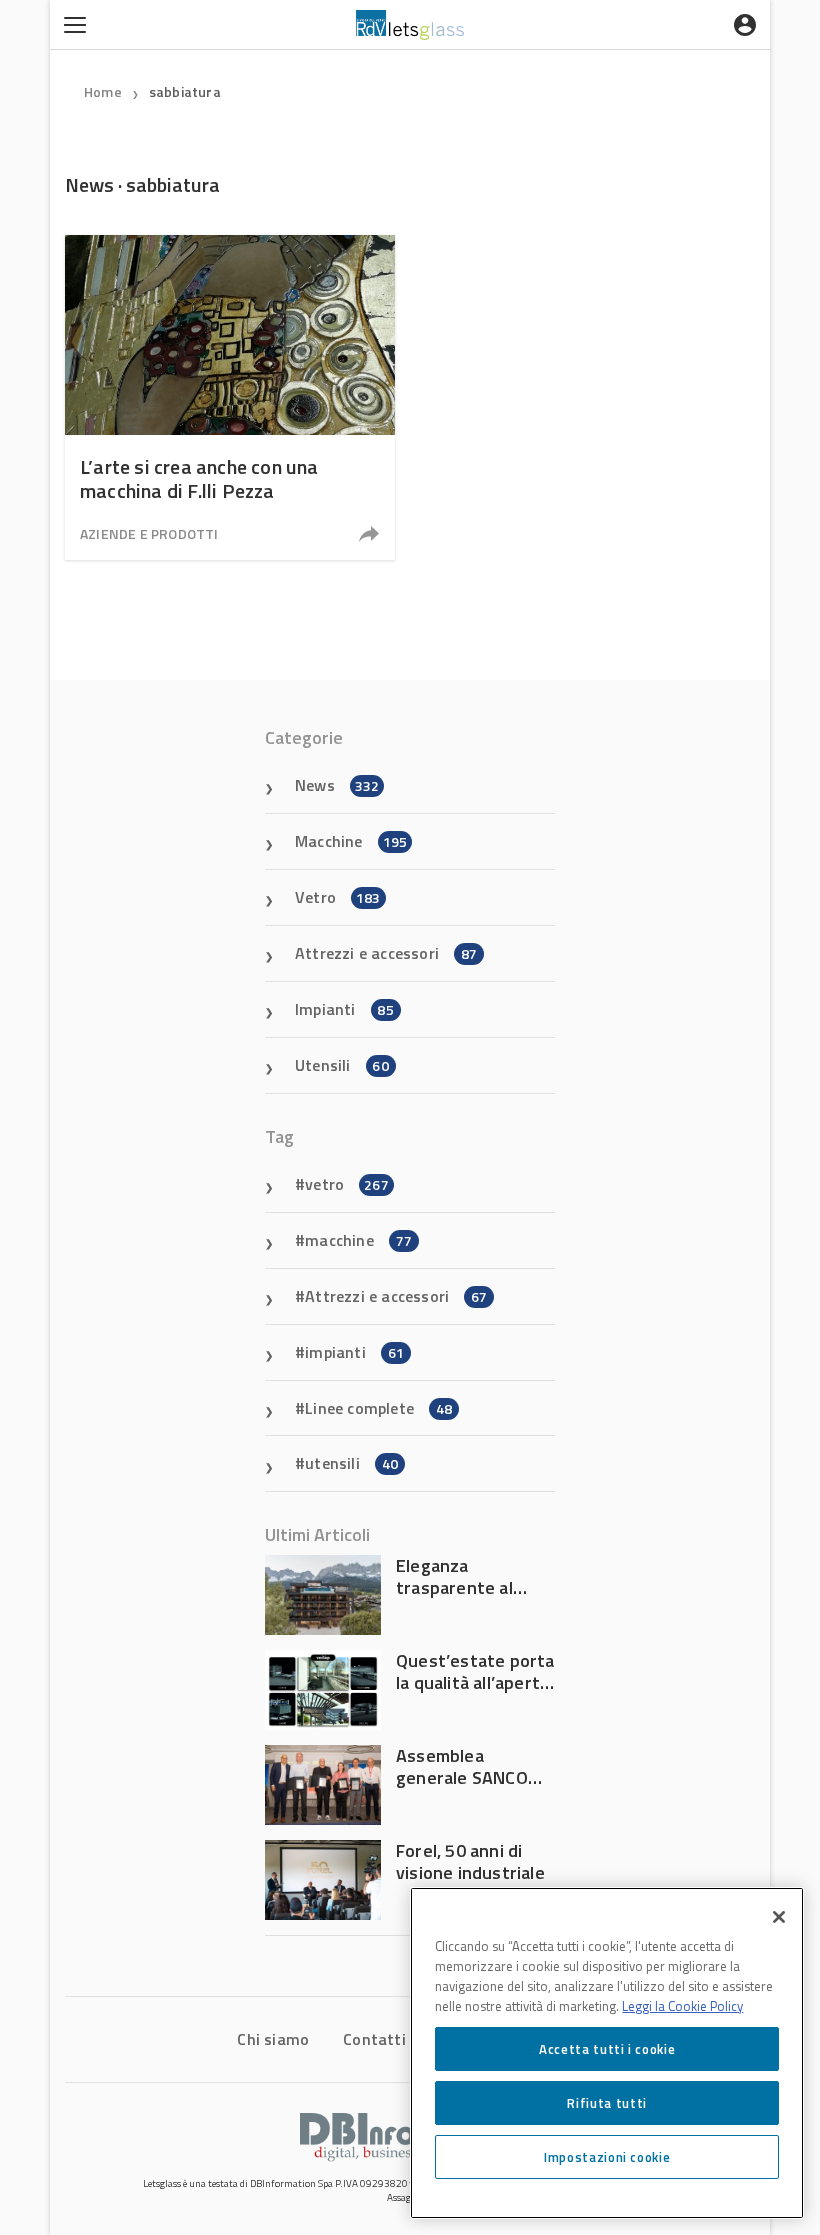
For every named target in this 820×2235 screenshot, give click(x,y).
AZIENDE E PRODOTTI (149, 533)
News (337, 785)
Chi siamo (273, 2039)
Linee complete (378, 1408)
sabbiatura (185, 91)
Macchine (351, 841)
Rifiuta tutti (607, 2103)
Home (103, 91)
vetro (347, 1184)
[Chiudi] (779, 1917)
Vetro (338, 897)
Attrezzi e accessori (386, 953)
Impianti (344, 1009)
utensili (351, 1463)
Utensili (342, 1065)
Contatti (374, 2039)
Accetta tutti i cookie (607, 2049)
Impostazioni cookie (607, 2157)
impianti (354, 1352)
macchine (358, 1240)
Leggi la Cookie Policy (682, 2006)
